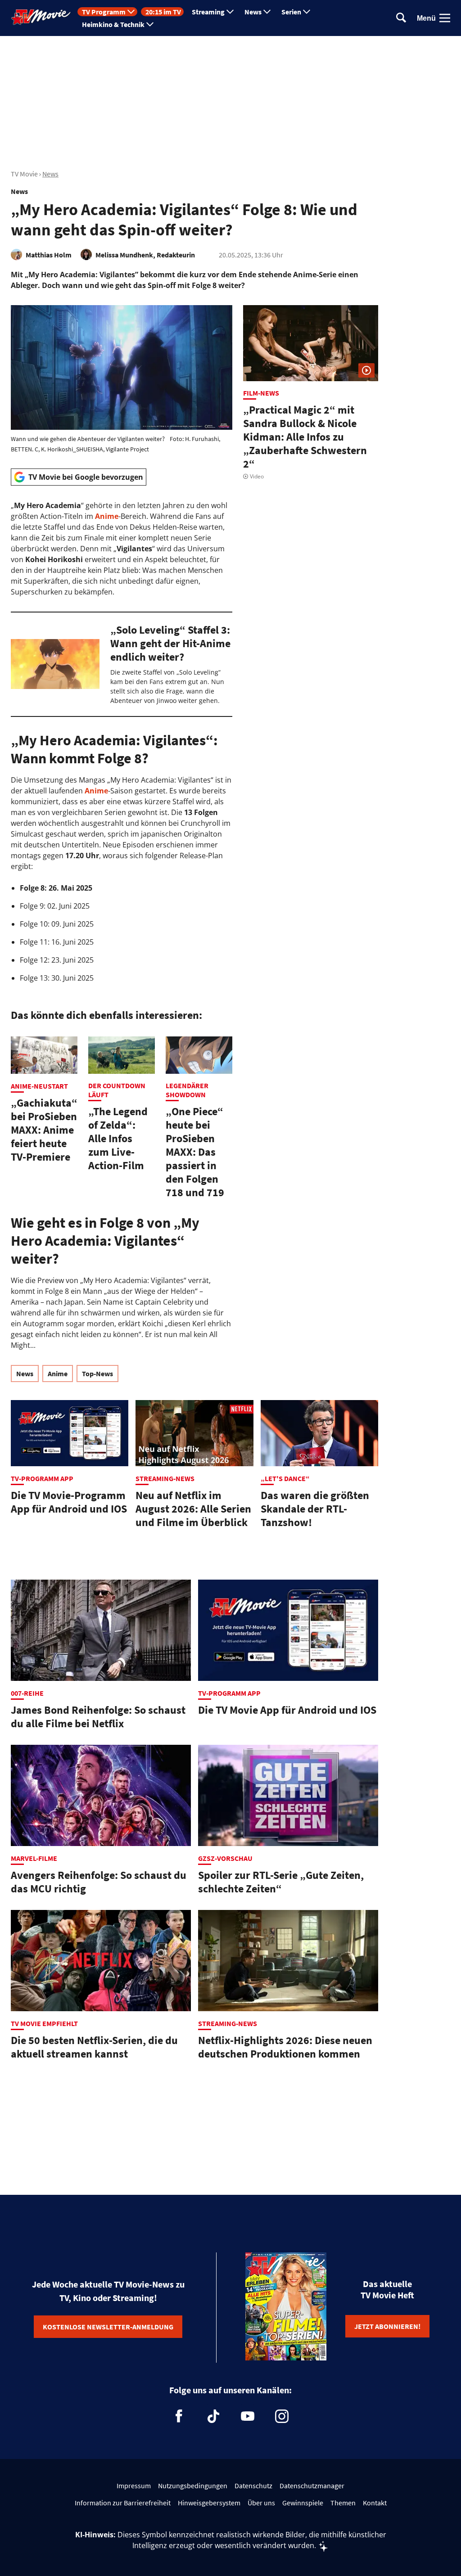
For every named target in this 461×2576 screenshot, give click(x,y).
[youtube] (248, 2416)
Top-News (97, 1374)
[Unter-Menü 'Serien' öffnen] (307, 12)
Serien (291, 12)
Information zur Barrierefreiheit (123, 2503)
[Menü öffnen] (445, 18)
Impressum (134, 2486)
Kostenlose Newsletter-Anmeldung (108, 2327)
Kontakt (375, 2503)
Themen (343, 2503)
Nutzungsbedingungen (193, 2486)
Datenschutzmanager (312, 2486)
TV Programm (104, 12)
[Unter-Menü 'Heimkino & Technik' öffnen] (150, 24)
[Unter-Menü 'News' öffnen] (267, 12)
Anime (107, 516)
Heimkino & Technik (113, 24)
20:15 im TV (163, 12)
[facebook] (179, 2416)
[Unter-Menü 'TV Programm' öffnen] (131, 12)
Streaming (208, 12)
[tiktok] (213, 2416)
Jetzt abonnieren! (387, 2326)
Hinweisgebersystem (209, 2503)
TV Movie (24, 174)
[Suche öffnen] (401, 18)
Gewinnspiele (303, 2503)
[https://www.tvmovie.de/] (41, 17)
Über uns (261, 2503)
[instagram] (282, 2416)
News (253, 12)
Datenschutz (253, 2486)
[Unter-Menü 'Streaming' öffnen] (230, 12)
